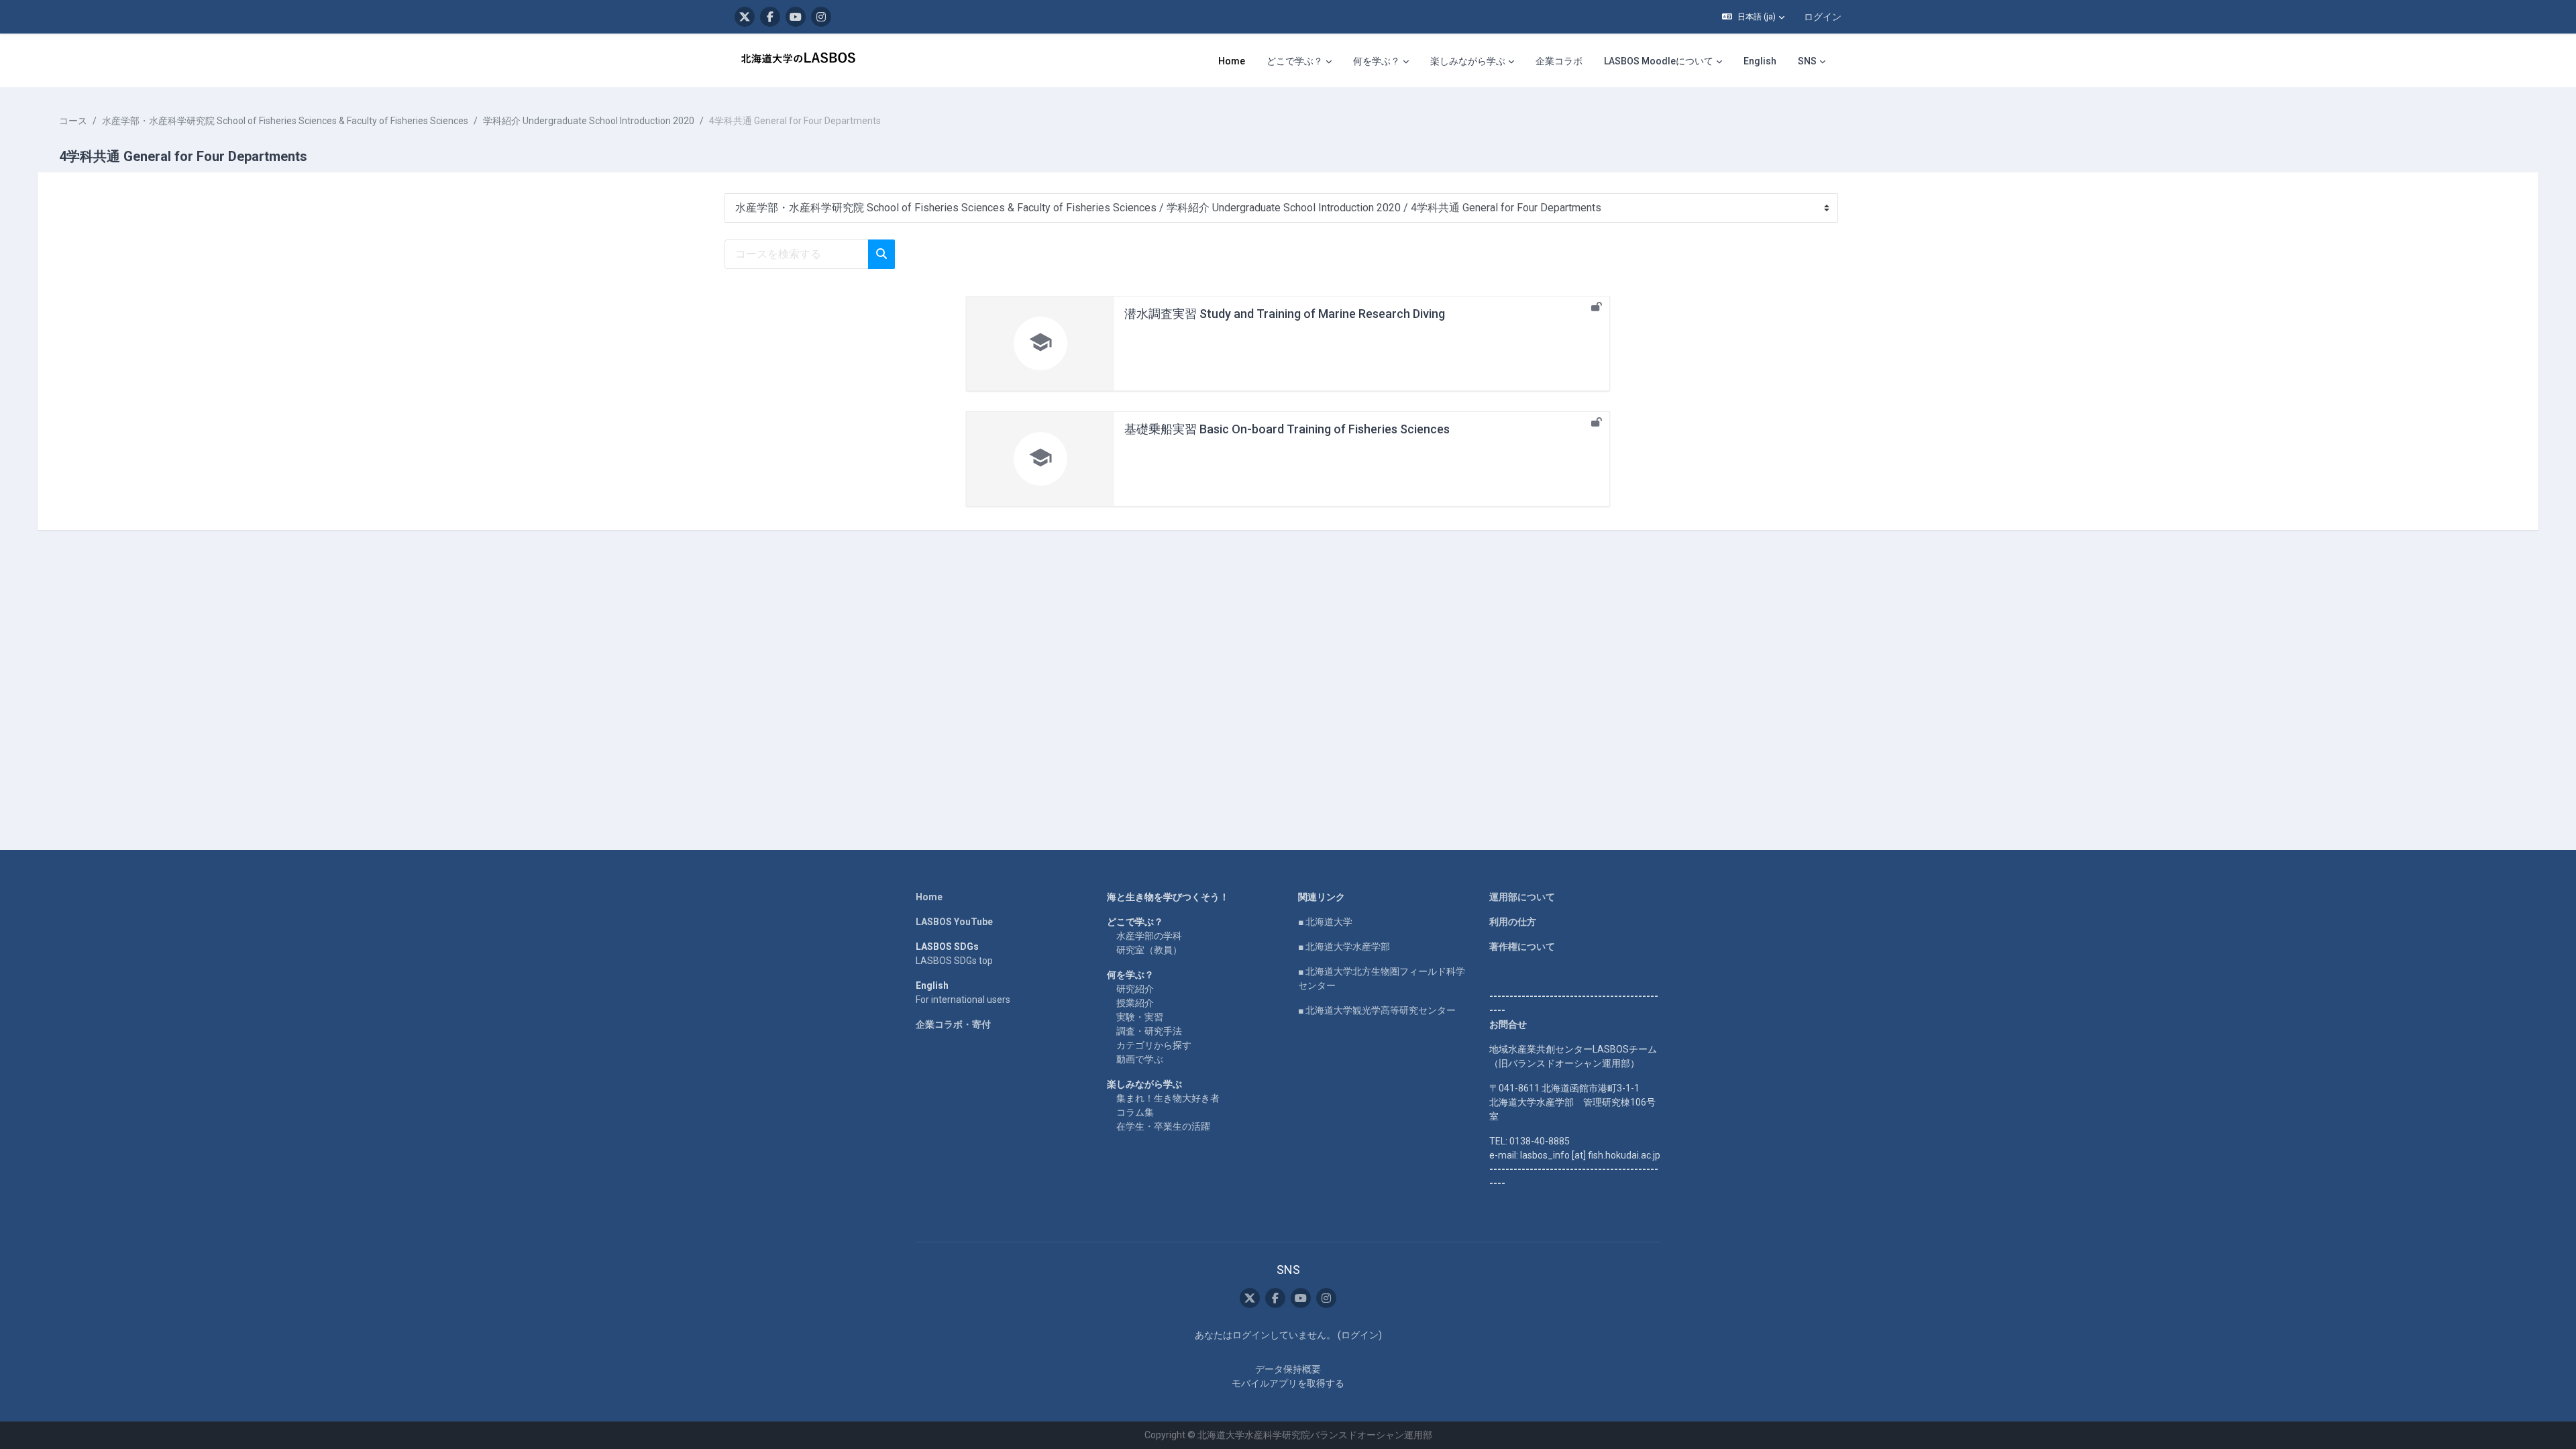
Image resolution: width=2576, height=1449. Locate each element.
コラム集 (1135, 1112)
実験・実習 (1140, 1017)
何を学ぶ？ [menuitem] (1377, 61)
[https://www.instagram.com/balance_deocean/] (821, 17)
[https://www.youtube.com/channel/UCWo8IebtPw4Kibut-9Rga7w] (796, 17)
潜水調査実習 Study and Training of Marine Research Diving (1285, 314)
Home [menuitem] (1232, 61)
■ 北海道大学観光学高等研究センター (1377, 1010)
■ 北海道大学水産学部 (1344, 947)
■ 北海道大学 (1325, 922)
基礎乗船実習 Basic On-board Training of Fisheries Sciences (1287, 429)
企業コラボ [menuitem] (1559, 61)
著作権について (1522, 947)
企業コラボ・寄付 (953, 1024)
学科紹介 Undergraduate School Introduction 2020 (589, 121)
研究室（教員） (1149, 950)
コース (73, 121)
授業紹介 (1135, 1003)
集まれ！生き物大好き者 (1168, 1098)
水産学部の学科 (1149, 936)
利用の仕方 (1513, 922)
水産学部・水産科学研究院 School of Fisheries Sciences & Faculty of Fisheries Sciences (285, 121)
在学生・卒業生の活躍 (1163, 1126)
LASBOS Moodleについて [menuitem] (1659, 61)
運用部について (1522, 897)
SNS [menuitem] (1807, 61)
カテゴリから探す (1154, 1045)
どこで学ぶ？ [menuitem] (1295, 61)
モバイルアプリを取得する (1288, 1383)
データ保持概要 (1288, 1369)
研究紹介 (1135, 989)
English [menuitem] (1760, 61)
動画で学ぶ (1140, 1059)
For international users (963, 1000)
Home (929, 897)
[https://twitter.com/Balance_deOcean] (745, 17)
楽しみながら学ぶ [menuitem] (1468, 61)
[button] (1753, 17)
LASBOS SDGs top (954, 961)
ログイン (1823, 17)
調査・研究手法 (1149, 1031)
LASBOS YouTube (954, 922)
